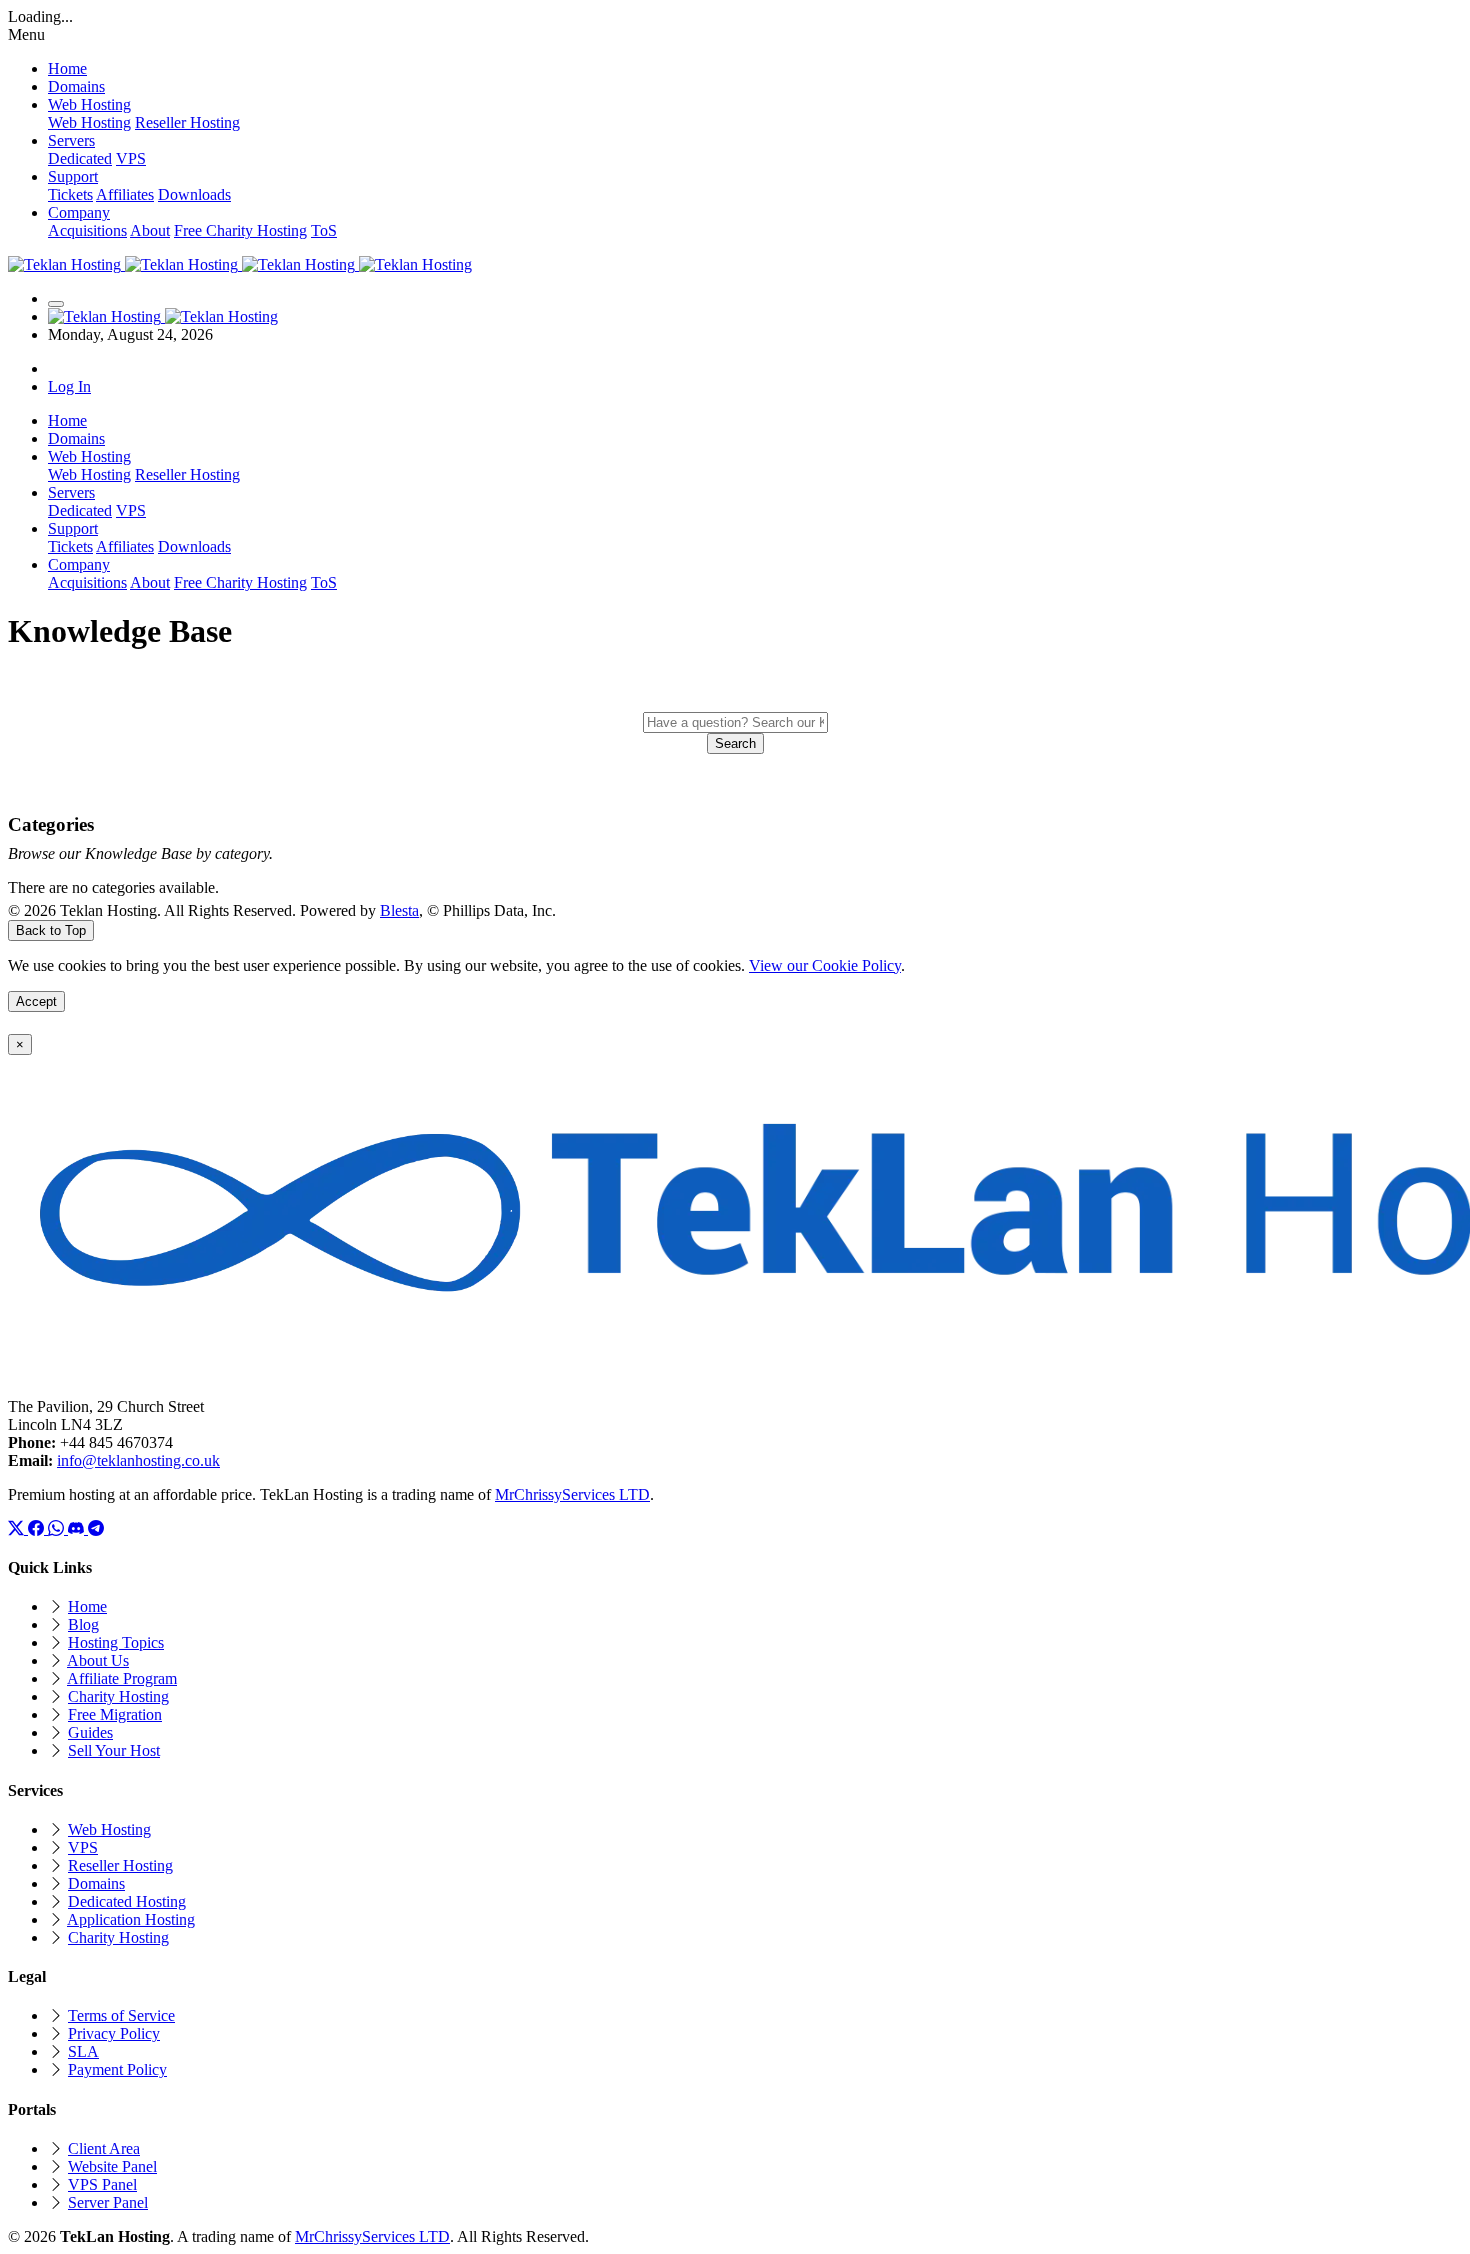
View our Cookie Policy (825, 965)
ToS (324, 230)
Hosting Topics (116, 1642)
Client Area (104, 2148)
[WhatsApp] (58, 1528)
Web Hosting (89, 122)
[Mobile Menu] (56, 304)
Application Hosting (131, 1919)
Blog (83, 1624)
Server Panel (108, 2202)
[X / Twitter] (18, 1528)
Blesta (399, 910)
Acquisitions (87, 230)
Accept (36, 1001)
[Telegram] (96, 1528)
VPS (131, 158)
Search (735, 743)
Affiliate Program (122, 1678)
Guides (90, 1732)
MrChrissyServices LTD (572, 1494)
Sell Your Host (114, 1750)
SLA (83, 2051)
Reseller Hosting (187, 122)
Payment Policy (117, 2069)
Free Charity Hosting (240, 230)
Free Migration (115, 1714)
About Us (98, 1660)
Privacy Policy (114, 2033)
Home (87, 1606)
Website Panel (112, 2166)
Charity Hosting (118, 1696)
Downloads (194, 194)
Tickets (70, 194)
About (150, 230)
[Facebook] (38, 1528)
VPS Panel (102, 2184)
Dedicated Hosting (127, 1901)
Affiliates (125, 194)
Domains (96, 1883)
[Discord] (78, 1528)
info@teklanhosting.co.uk (138, 1460)
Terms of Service (121, 2015)
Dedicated (80, 158)
